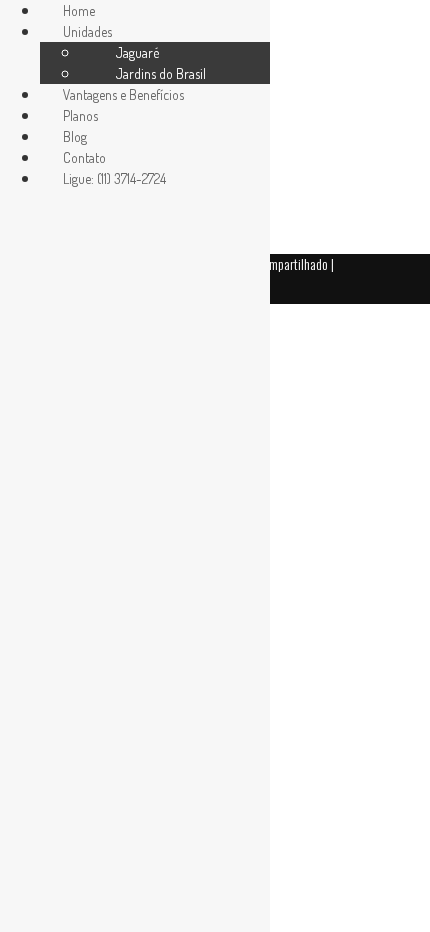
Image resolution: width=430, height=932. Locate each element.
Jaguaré (137, 52)
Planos (80, 115)
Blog (75, 136)
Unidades (87, 31)
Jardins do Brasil (161, 73)
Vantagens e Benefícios (123, 94)
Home (79, 10)
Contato (84, 157)
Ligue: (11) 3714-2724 (114, 178)
